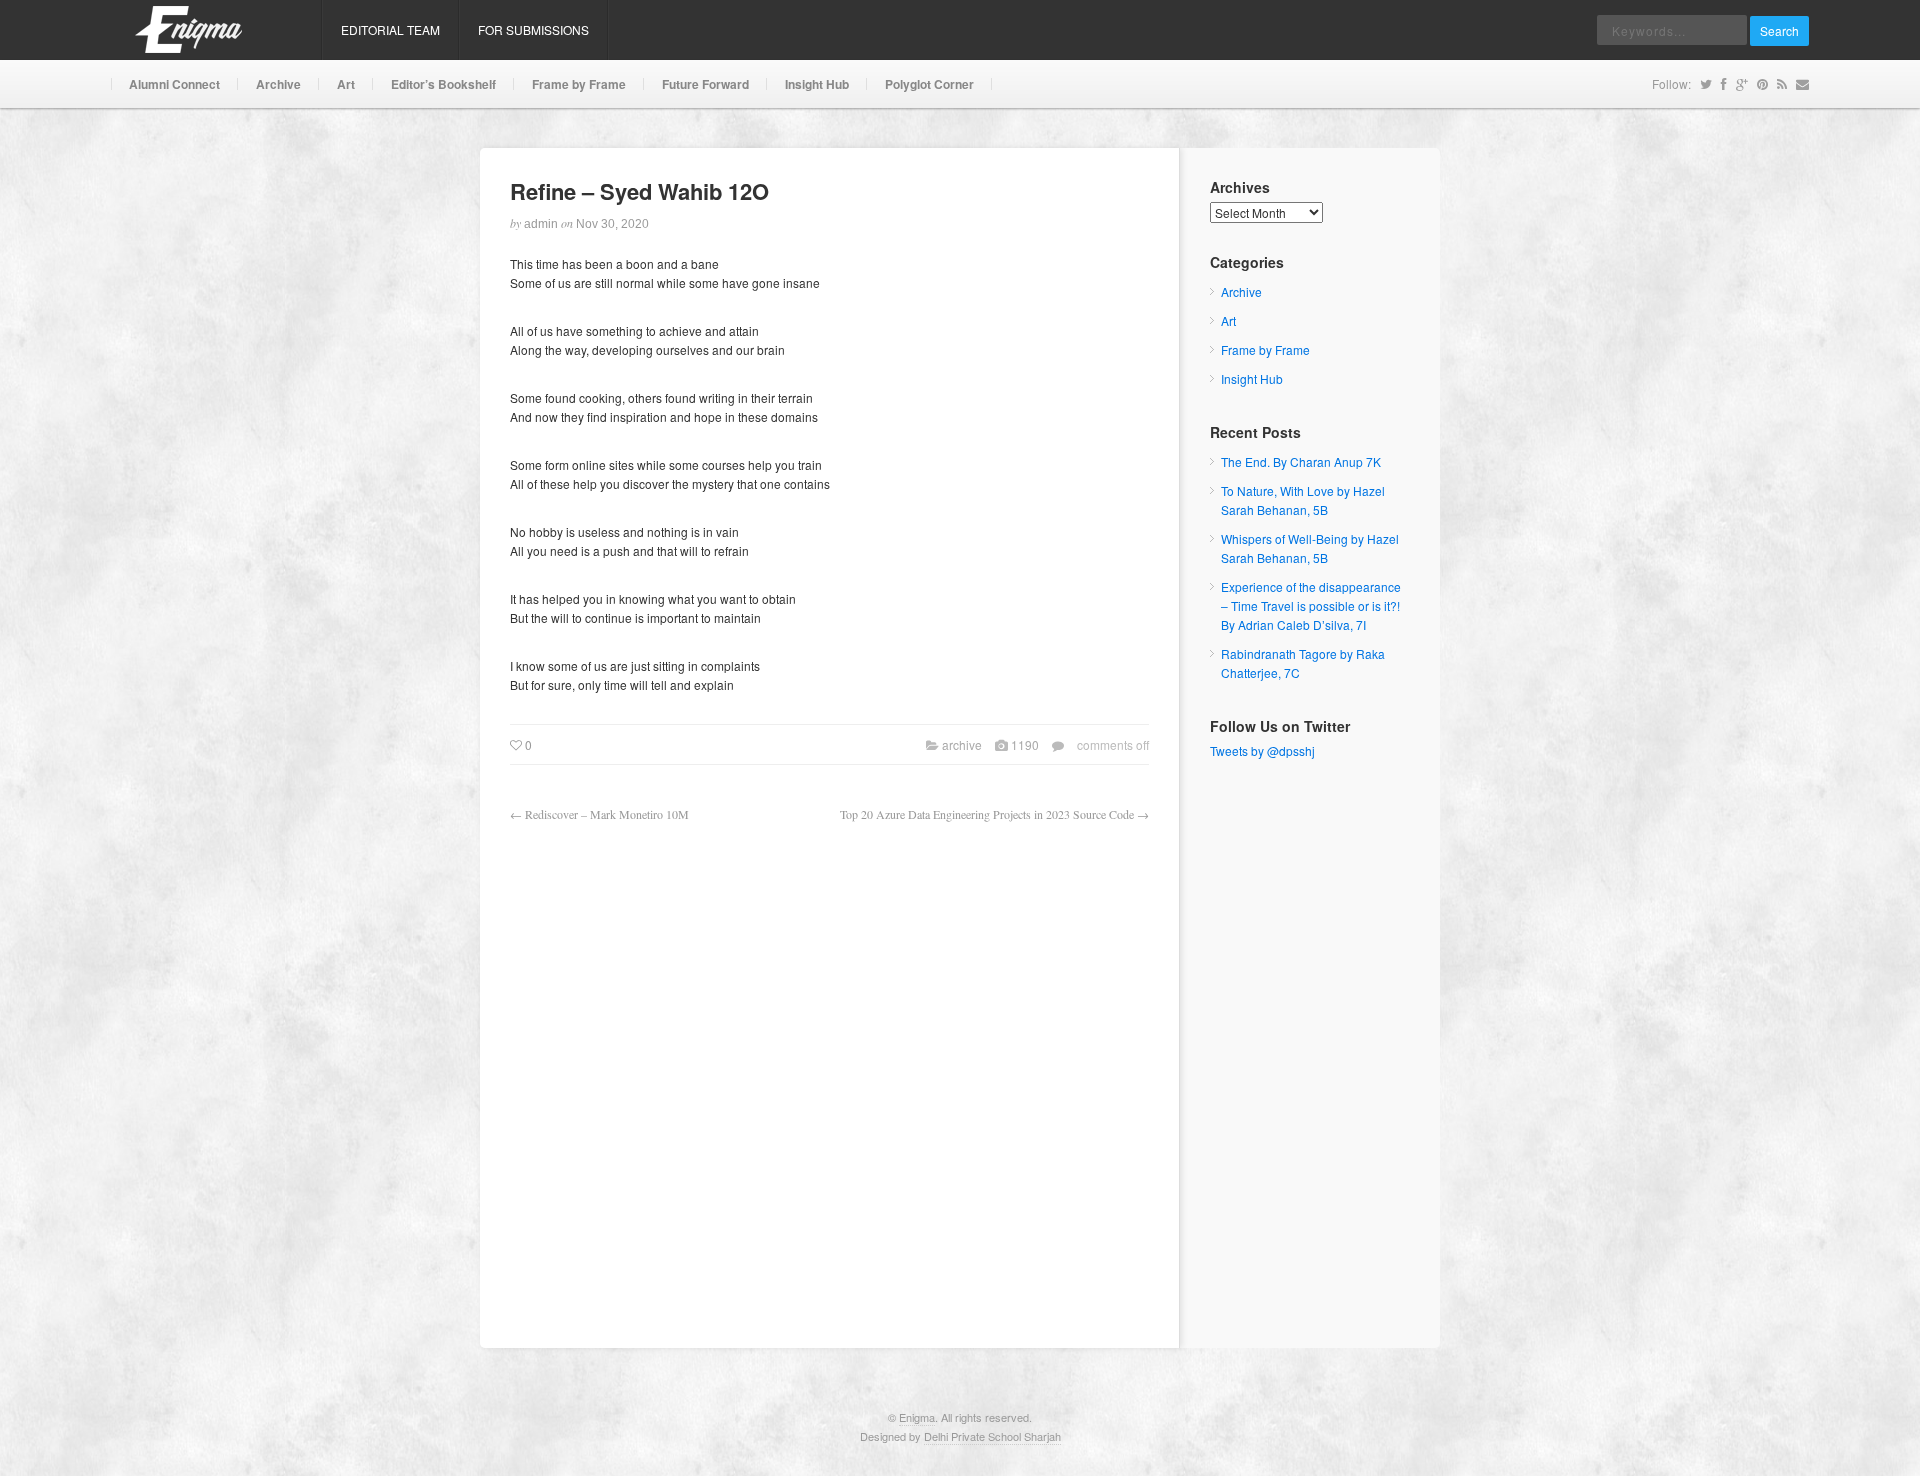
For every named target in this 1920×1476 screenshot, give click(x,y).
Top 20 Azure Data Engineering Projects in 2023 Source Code (987, 814)
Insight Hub (817, 84)
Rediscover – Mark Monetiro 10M (607, 814)
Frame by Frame (579, 84)
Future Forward (705, 84)
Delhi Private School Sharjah (992, 1436)
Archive (278, 84)
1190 (1025, 744)
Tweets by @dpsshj (1262, 750)
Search (1779, 30)
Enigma (917, 1417)
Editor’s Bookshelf (443, 84)
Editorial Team (390, 29)
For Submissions (533, 29)
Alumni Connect (174, 84)
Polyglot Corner (929, 84)
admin (541, 224)
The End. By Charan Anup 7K (1301, 461)
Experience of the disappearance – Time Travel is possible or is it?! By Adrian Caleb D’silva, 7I (1311, 605)
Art (346, 84)
